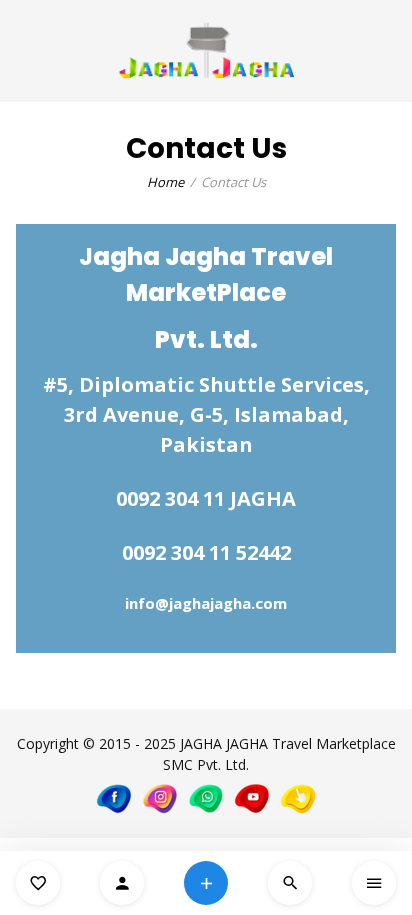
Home (165, 182)
